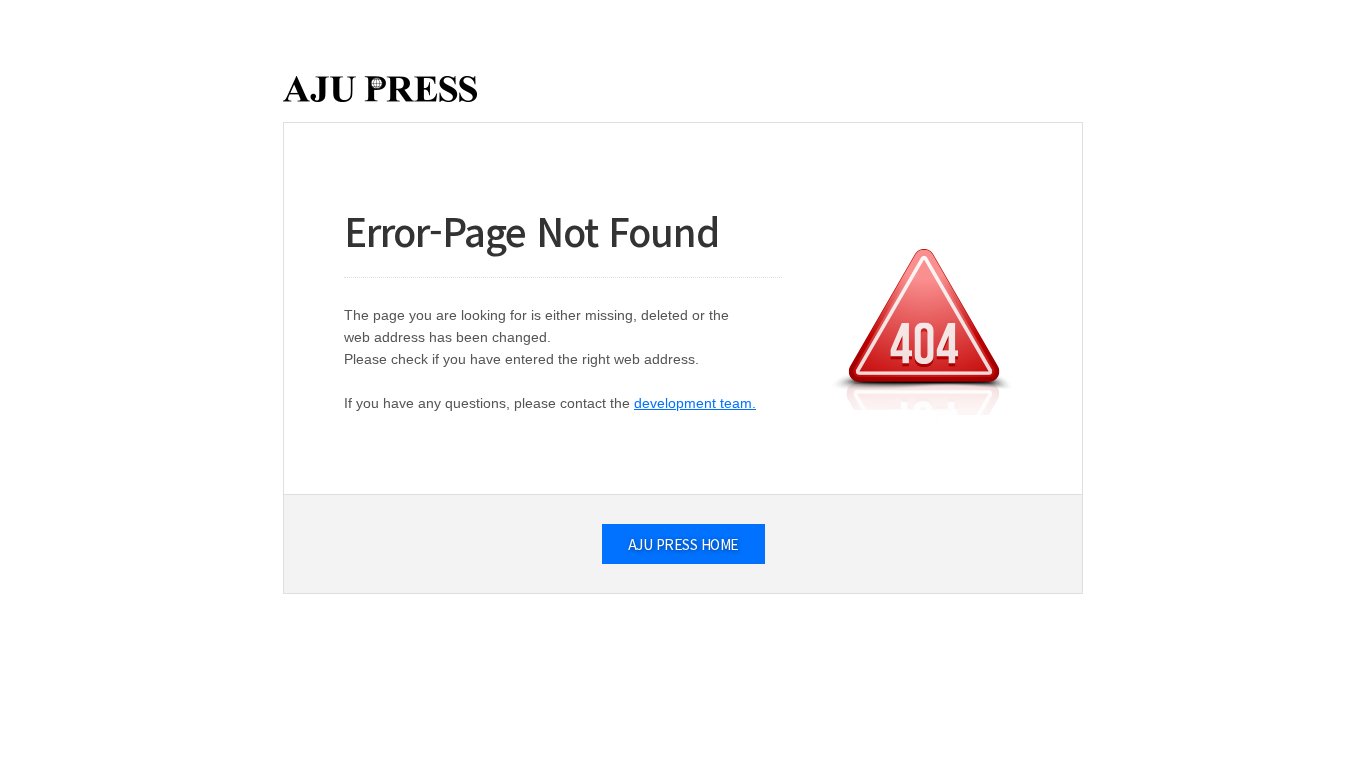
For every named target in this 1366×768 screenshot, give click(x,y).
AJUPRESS (380, 89)
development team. (695, 403)
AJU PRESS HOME (683, 544)
